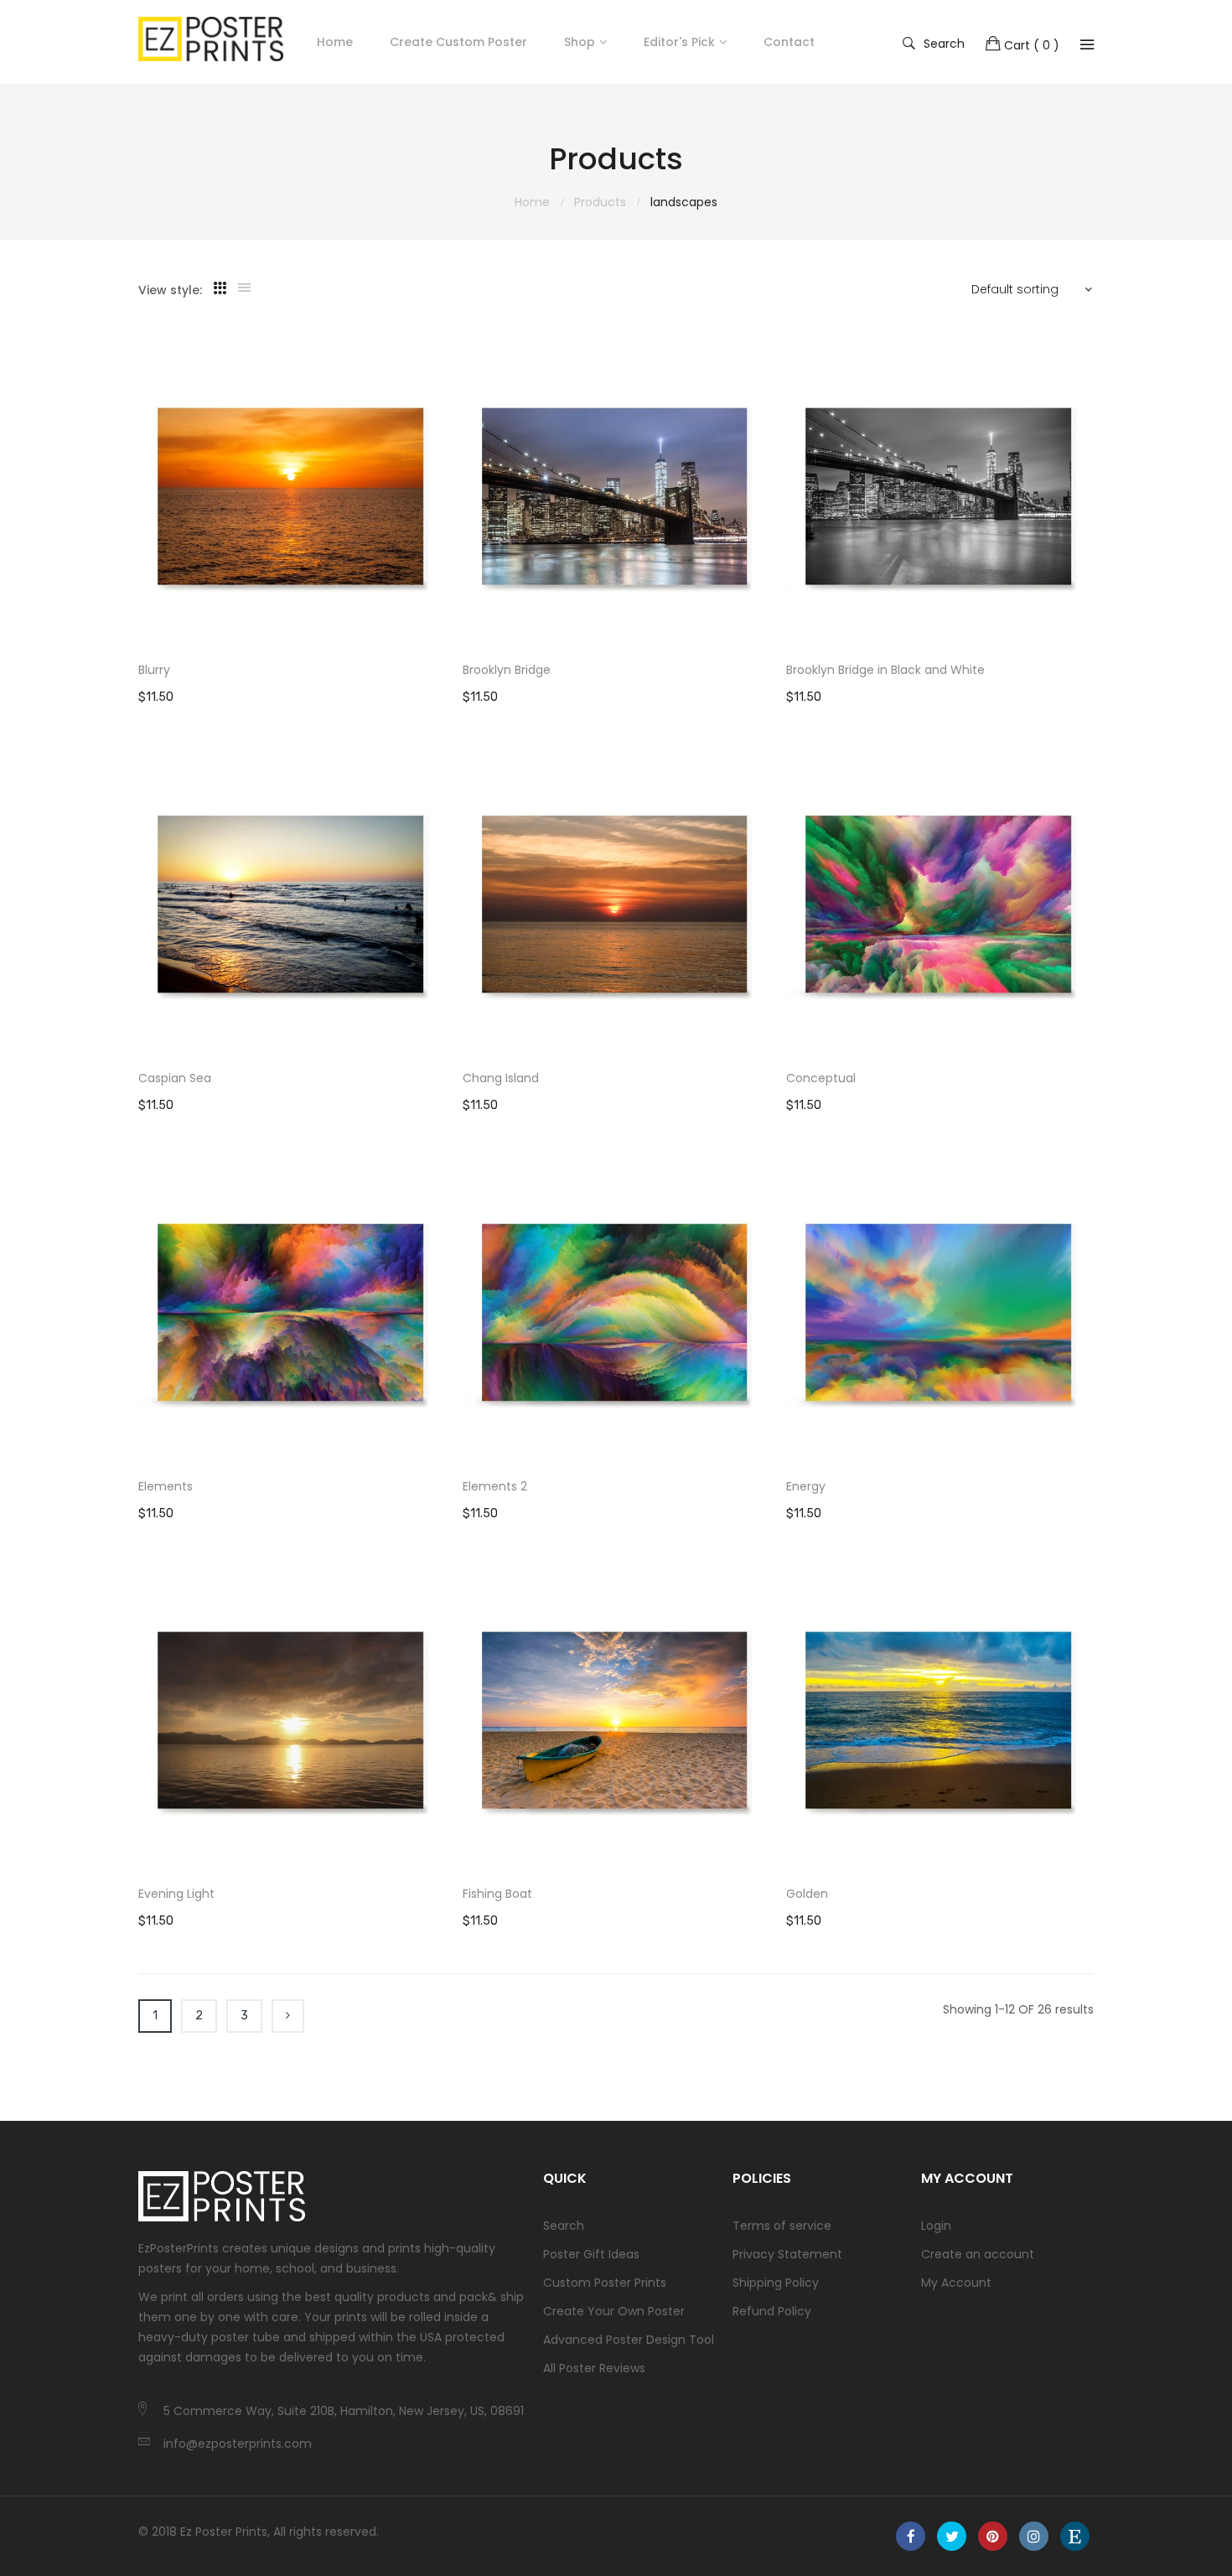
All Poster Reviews (594, 2368)
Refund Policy (772, 2311)
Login (936, 2226)
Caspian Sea (175, 1078)
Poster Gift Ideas (591, 2254)
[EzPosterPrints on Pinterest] (993, 2536)
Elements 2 (495, 1486)
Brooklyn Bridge (507, 670)
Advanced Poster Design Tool (629, 2340)
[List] (244, 288)
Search (944, 43)
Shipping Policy (776, 2283)
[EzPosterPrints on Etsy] (1075, 2536)
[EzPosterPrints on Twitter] (952, 2536)
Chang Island (501, 1078)
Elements (166, 1486)
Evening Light (176, 1894)
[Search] (1087, 44)
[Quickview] (442, 619)
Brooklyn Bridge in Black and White (885, 670)
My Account (956, 2283)
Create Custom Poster (458, 42)
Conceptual (821, 1078)
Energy (806, 1486)
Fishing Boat (497, 1894)
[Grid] (220, 288)
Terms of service (782, 2226)
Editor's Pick (679, 42)
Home (335, 42)
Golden (807, 1894)
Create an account (978, 2254)
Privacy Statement (787, 2254)
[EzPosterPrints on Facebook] (911, 2536)
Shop (580, 42)
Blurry (154, 670)
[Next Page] (288, 2016)
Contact (789, 42)
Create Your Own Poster (614, 2311)
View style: (170, 290)
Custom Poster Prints (605, 2283)
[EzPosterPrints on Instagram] (1034, 2536)
